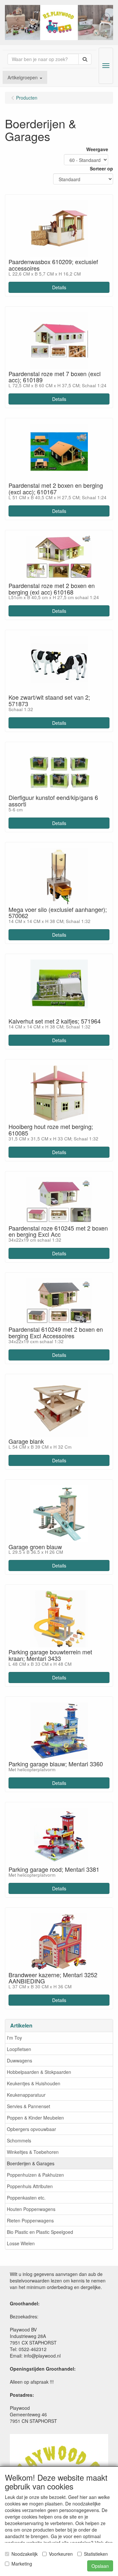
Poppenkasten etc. (26, 2198)
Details (59, 287)
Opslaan (100, 2566)
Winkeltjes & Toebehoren (33, 2152)
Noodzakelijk (25, 2554)
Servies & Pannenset (29, 2106)
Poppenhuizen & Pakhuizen (35, 2175)
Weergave (97, 149)
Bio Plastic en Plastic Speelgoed (40, 2232)
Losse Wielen (21, 2243)
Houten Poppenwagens (31, 2209)
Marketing (22, 2564)
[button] (25, 77)
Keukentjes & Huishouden (34, 2083)
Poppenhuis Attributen (30, 2186)
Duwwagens (20, 2060)
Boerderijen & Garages (31, 2163)
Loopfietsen (19, 2049)
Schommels (19, 2140)
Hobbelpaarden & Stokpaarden (39, 2072)
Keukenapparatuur (26, 2095)
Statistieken (96, 2554)
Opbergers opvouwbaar (31, 2129)
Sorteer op (101, 168)
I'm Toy (14, 2038)
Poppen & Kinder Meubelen (35, 2118)
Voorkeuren (61, 2554)
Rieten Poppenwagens (30, 2220)
